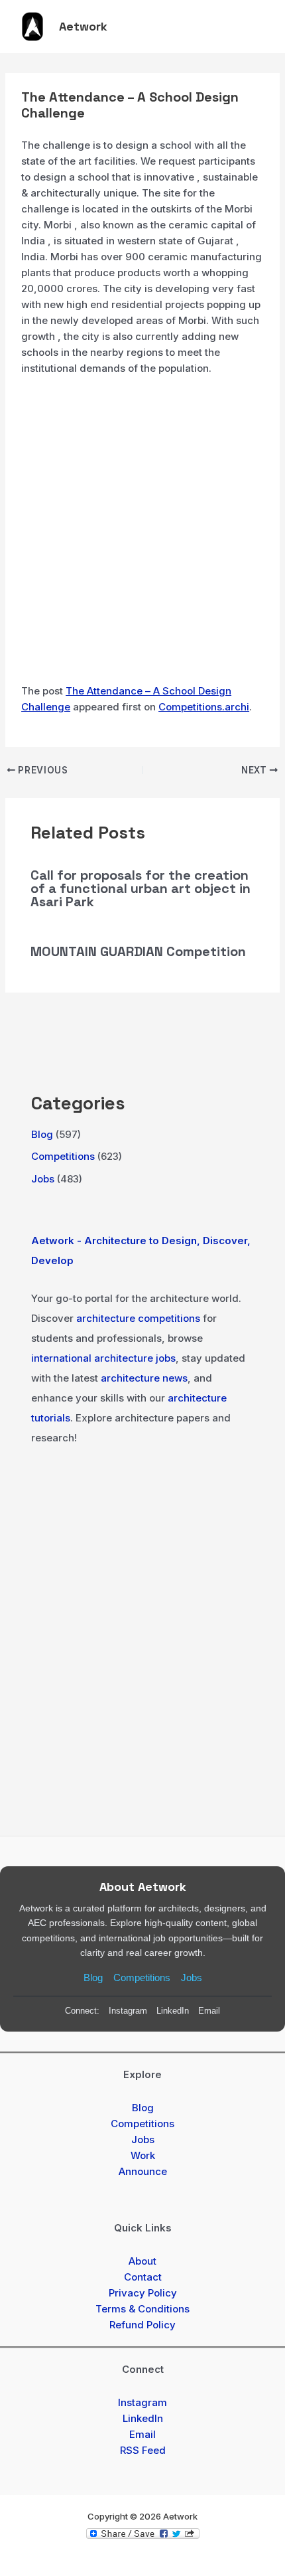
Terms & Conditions (142, 2309)
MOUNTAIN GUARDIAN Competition (138, 951)
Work (143, 2155)
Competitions (63, 1156)
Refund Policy (142, 2325)
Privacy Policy (143, 2293)
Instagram (128, 2011)
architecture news (144, 1378)
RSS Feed (143, 2450)
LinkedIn (173, 2011)
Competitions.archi (204, 707)
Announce (143, 2171)
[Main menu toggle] (256, 27)
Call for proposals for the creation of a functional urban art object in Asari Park (141, 888)
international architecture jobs (103, 1358)
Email (209, 2011)
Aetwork (83, 26)
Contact (143, 2277)
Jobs (43, 1179)
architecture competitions (138, 1318)
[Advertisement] (142, 535)
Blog (42, 1134)
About (142, 2261)
